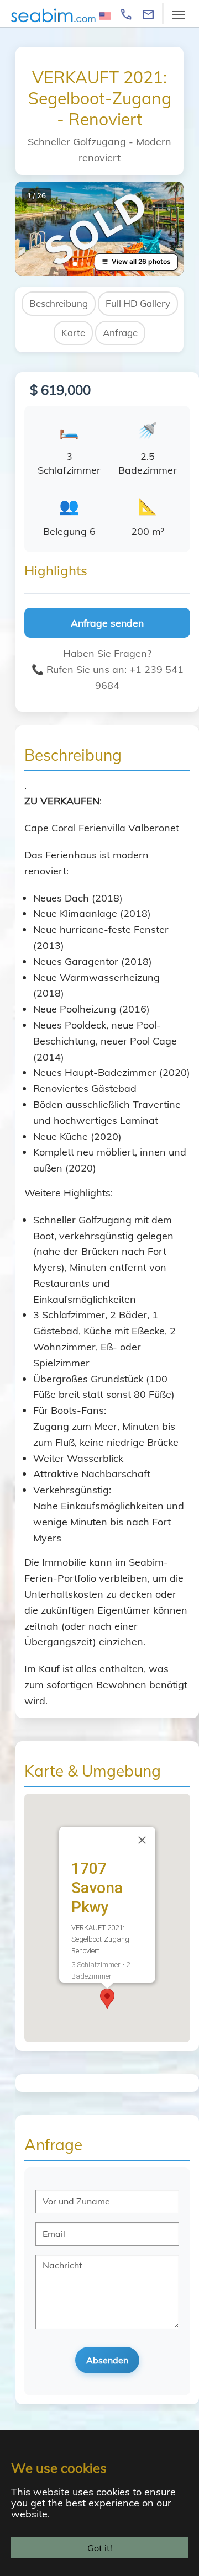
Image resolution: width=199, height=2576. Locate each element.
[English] (105, 15)
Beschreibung (59, 303)
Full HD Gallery (138, 303)
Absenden (107, 2360)
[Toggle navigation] (179, 15)
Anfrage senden (107, 623)
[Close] (142, 1840)
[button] (107, 1999)
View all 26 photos (141, 261)
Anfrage (120, 333)
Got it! (100, 2548)
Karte (73, 333)
